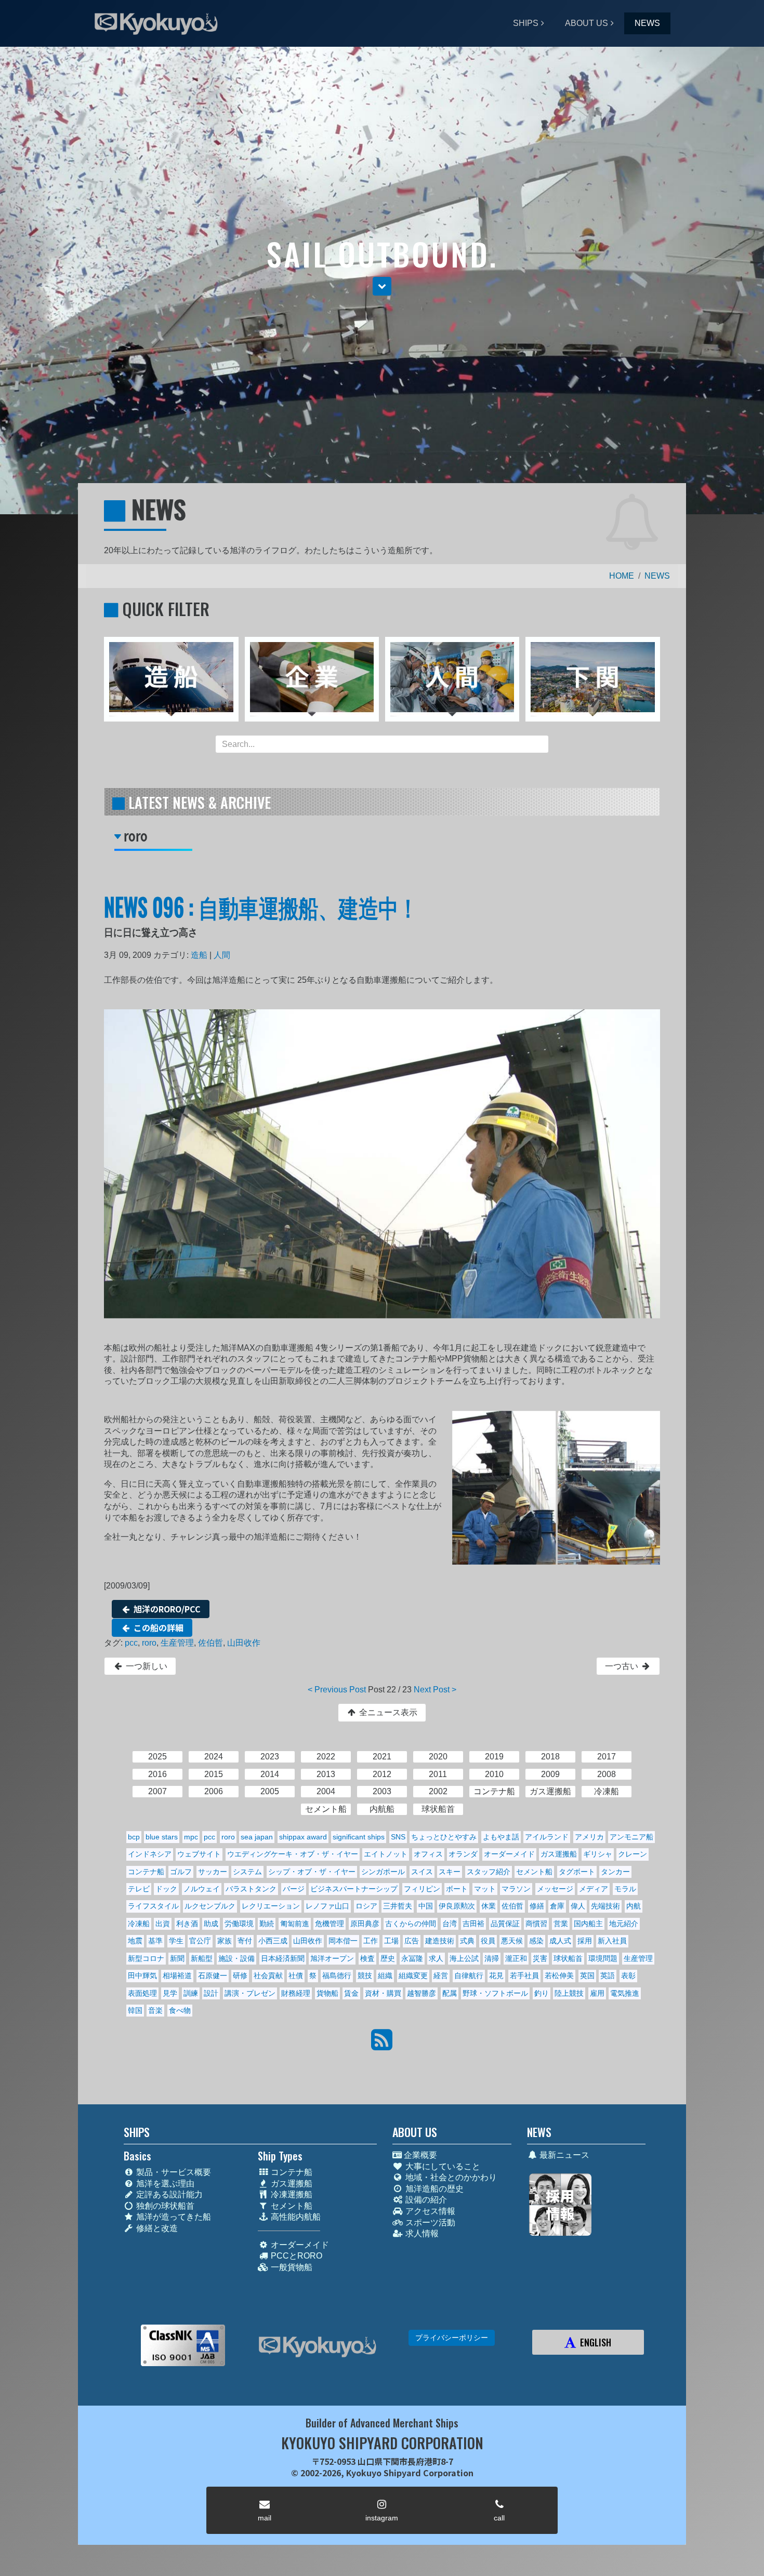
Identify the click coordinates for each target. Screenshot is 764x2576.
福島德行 (337, 1976)
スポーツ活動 (429, 2223)
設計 (211, 1993)
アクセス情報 (429, 2211)
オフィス (428, 1854)
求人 (436, 1958)
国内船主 (588, 1924)
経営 (441, 1976)
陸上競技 (569, 1993)
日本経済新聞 (283, 1958)
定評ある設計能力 (168, 2194)
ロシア (366, 1906)
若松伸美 (559, 1976)
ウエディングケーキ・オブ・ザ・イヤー (293, 1854)
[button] (382, 286)
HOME (622, 576)
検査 (367, 1958)
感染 (536, 1941)
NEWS (647, 23)
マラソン (516, 1889)
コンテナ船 (146, 1872)
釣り (542, 1993)
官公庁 (200, 1941)
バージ (294, 1889)
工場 (391, 1941)
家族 (225, 1941)
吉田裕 (473, 1924)
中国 (426, 1906)
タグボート (577, 1872)
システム (247, 1872)
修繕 (537, 1906)
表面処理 (142, 1993)
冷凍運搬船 (291, 2194)
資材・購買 (383, 1993)
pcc (131, 1643)
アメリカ (589, 1837)
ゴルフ (181, 1872)
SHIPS (526, 23)
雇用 (597, 1993)
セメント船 (534, 1872)
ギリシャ (598, 1854)
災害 (540, 1958)
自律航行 (469, 1976)
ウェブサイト (199, 1854)
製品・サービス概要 (173, 2172)
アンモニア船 (631, 1837)
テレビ (139, 1889)
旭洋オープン (332, 1958)
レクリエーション (271, 1906)
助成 (211, 1924)
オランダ (463, 1854)
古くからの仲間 (411, 1924)
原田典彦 (365, 1924)
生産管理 (177, 1643)
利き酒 (187, 1924)
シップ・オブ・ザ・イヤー (312, 1872)
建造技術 (440, 1941)
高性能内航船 (295, 2217)
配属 (450, 1993)
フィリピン (422, 1889)
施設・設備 (236, 1958)
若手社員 (524, 1976)
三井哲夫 (398, 1906)
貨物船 (327, 1993)
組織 (385, 1976)
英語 (608, 1976)
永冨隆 (412, 1958)
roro (149, 1643)
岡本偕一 (343, 1941)
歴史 (388, 1958)
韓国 (135, 2010)
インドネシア (150, 1854)
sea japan (257, 1837)
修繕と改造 (156, 2228)
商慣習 (536, 1924)
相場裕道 (177, 1976)
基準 (155, 1941)
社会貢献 (268, 1976)
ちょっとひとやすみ (444, 1837)
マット (485, 1889)
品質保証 (505, 1924)
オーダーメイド (509, 1854)
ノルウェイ (202, 1889)
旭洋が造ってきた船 (173, 2217)
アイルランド (547, 1837)
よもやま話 (501, 1837)
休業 (489, 1906)
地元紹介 (624, 1924)
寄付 (245, 1941)
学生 (176, 1941)
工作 (371, 1941)
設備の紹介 (425, 2200)
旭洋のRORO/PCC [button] (166, 1609)
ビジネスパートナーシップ (354, 1889)
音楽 (155, 2010)
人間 (222, 955)
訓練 (191, 1993)
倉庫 (557, 1906)
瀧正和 (516, 1958)
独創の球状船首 (164, 2206)
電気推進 (625, 1993)
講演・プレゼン (250, 1993)
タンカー (615, 1872)
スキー (450, 1872)
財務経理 (296, 1993)
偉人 (578, 1906)
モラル (625, 1889)
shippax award (303, 1837)
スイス (422, 1872)
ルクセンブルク (210, 1906)
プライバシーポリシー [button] (452, 2338)
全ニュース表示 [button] (387, 1712)
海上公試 (464, 1958)
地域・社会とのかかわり (450, 2177)
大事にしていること (442, 2166)
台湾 (450, 1924)
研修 (240, 1976)
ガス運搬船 (559, 1854)
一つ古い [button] (623, 1666)
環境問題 (603, 1958)
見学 (170, 1993)
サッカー (213, 1872)
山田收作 (244, 1643)
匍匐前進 (295, 1924)
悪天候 (512, 1941)
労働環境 (239, 1924)
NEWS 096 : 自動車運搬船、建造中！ (261, 906)
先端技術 (605, 1906)
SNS (398, 1837)
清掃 (492, 1958)
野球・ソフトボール (495, 1993)
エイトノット (386, 1854)
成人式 (560, 1941)
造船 (199, 955)
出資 (163, 1924)
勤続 (267, 1924)
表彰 (628, 1976)
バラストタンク (251, 1889)
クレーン (633, 1854)
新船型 (202, 1958)
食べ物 (180, 2010)
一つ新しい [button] (146, 1666)
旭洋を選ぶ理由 (164, 2184)
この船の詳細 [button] (157, 1627)
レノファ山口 (327, 1906)
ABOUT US (587, 23)
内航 (634, 1906)
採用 (585, 1941)
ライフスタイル (153, 1906)
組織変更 (413, 1976)
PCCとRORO (295, 2256)
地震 (135, 1941)
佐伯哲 (210, 1643)
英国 (587, 1976)
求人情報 (421, 2233)
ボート (457, 1889)
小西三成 (273, 1941)
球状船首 (568, 1958)
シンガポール (383, 1872)
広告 (412, 1941)
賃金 (351, 1993)
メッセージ (555, 1889)
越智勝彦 (421, 1993)
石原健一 (213, 1976)
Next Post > (435, 1690)
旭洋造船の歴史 (433, 2189)
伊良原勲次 (457, 1906)
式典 (467, 1941)
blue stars (162, 1837)
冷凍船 (139, 1924)
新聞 (177, 1958)
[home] (317, 2347)
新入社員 (612, 1941)
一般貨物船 (291, 2267)
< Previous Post (337, 1690)
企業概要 (419, 2155)
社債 (296, 1976)
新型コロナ (146, 1958)
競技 (365, 1976)
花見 (496, 1976)
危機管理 (330, 1924)
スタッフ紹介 (489, 1872)
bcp (134, 1837)
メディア (594, 1889)
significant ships (359, 1837)
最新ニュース (563, 2155)
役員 (488, 1941)
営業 (561, 1924)
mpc (191, 1837)
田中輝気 (142, 1976)
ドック (166, 1889)
